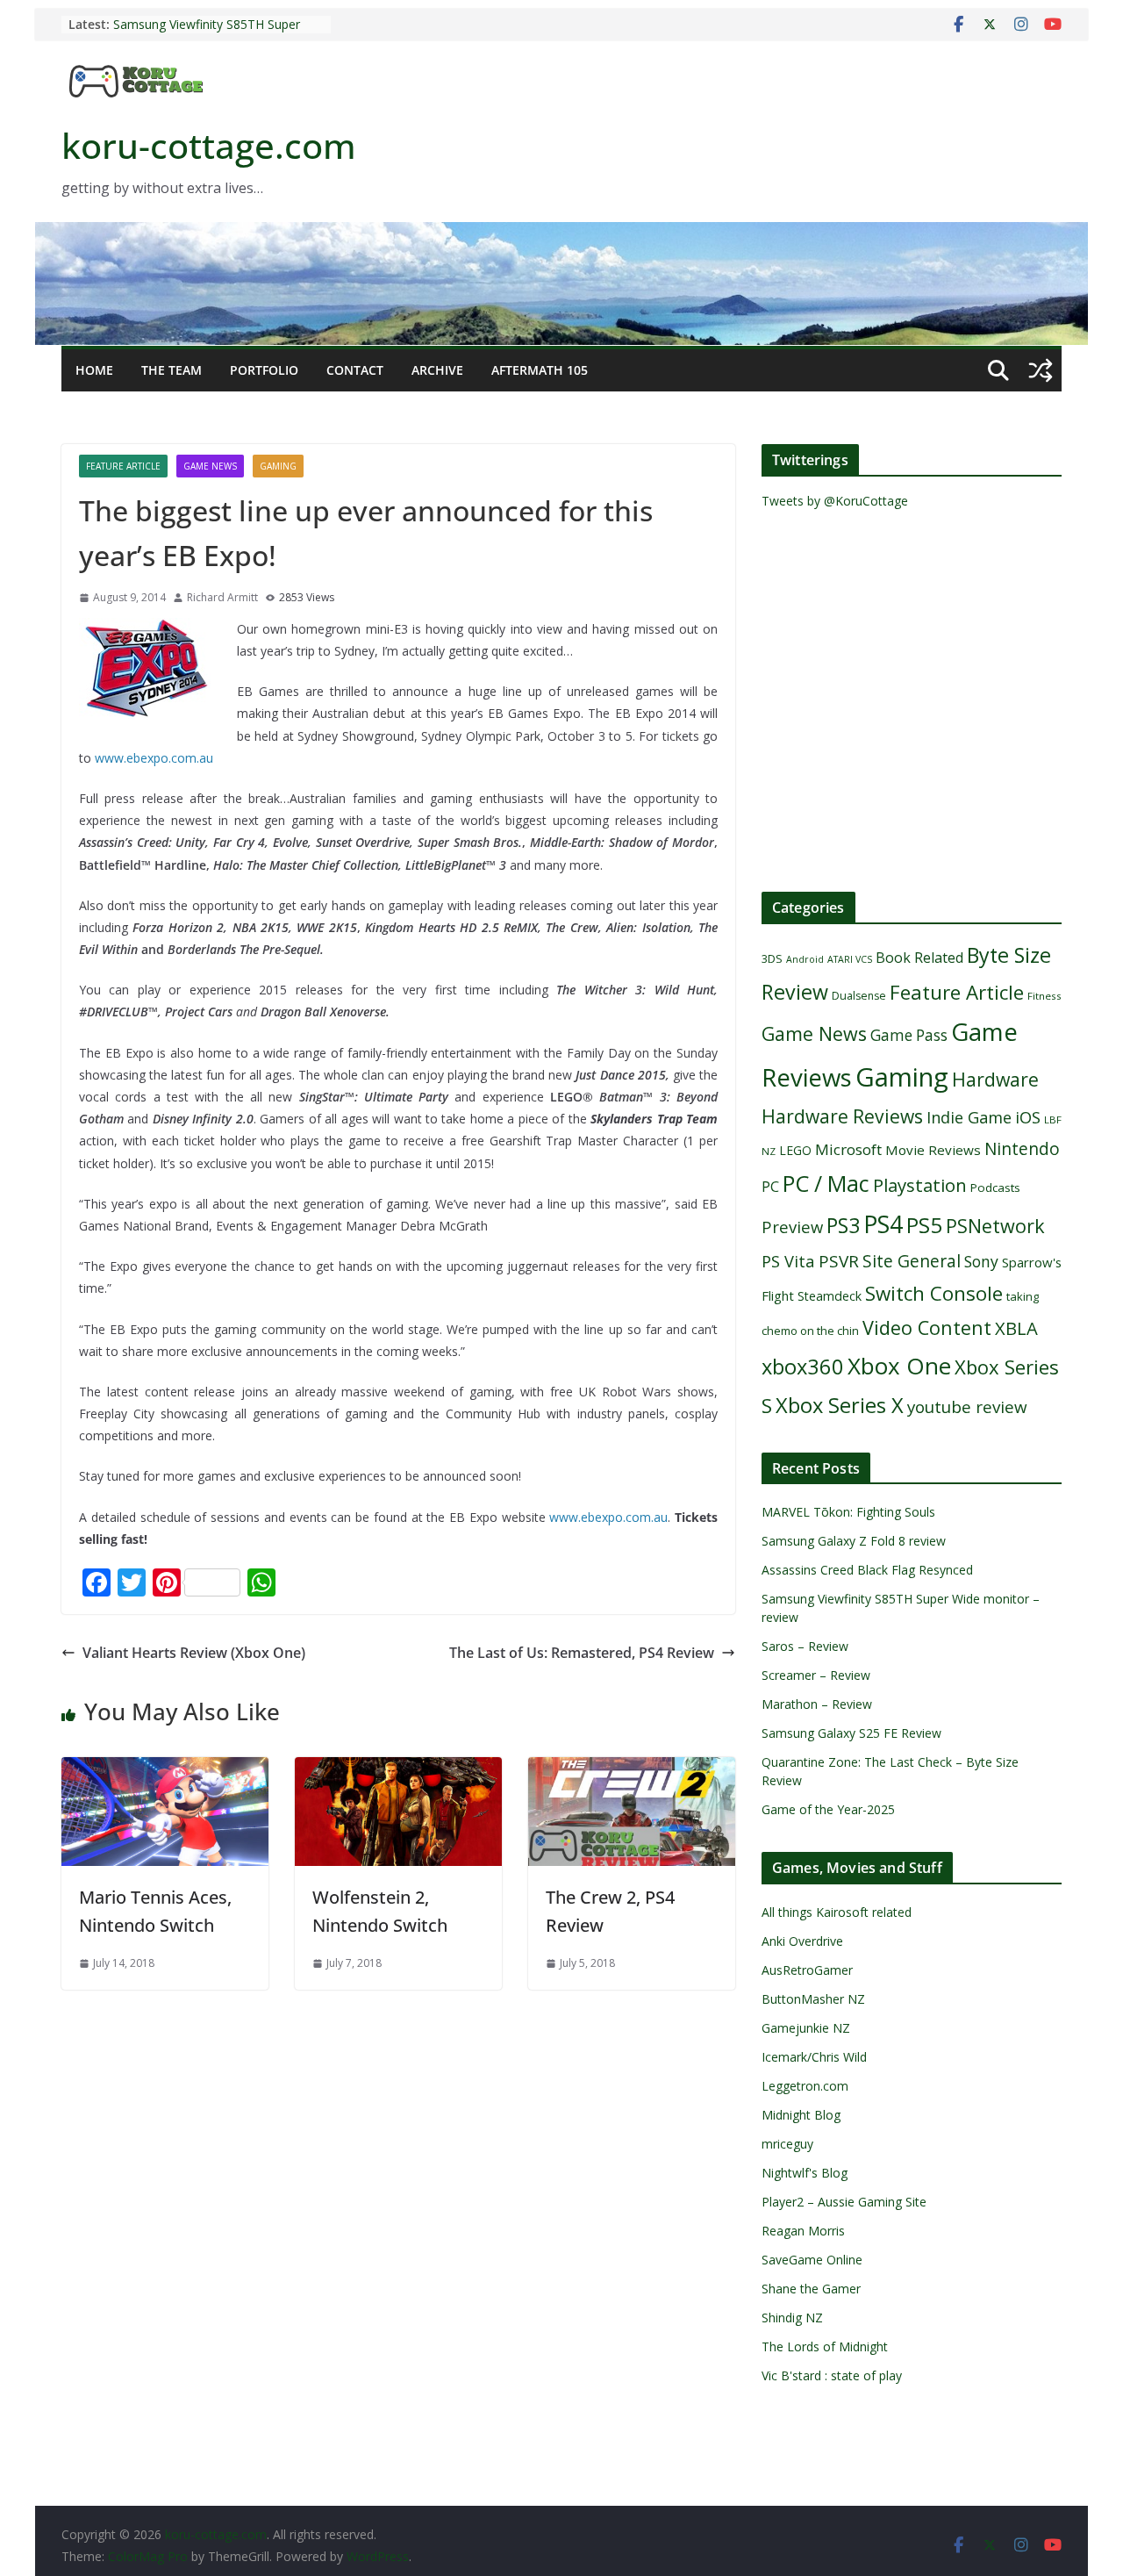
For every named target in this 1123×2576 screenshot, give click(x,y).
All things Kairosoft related (837, 1912)
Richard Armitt (222, 597)
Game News (210, 466)
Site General (912, 1261)
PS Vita (788, 1261)
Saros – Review (805, 1646)
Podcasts (995, 1188)
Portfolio (264, 370)
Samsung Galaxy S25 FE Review (851, 1733)
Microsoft (848, 1149)
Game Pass (909, 1035)
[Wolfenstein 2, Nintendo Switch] (398, 1769)
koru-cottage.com (209, 145)
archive (437, 370)
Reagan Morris (803, 2231)
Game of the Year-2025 (828, 1809)
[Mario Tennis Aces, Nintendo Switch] (165, 1769)
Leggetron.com (805, 2086)
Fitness (1044, 996)
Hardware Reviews (842, 1116)
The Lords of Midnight (825, 2346)
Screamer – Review (816, 1675)
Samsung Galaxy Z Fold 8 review (855, 1541)
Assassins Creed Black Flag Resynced (867, 1570)
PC (770, 1187)
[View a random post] (1041, 370)
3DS (772, 958)
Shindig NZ (792, 2318)
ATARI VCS (850, 959)
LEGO (795, 1150)
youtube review (967, 1407)
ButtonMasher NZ (813, 1999)
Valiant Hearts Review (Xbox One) (194, 1653)
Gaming (278, 466)
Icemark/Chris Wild (814, 2057)
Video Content (927, 1327)
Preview (792, 1227)
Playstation (920, 1185)
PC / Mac (826, 1183)
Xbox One (899, 1366)
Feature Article (123, 466)
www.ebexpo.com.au (154, 758)
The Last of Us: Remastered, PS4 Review (582, 1653)
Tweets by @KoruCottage (835, 501)
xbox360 (803, 1367)
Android (805, 959)
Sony (981, 1261)
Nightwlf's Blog (805, 2173)
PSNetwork (995, 1226)
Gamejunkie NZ (806, 2028)
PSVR (839, 1261)
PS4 (883, 1224)
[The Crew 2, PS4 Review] (632, 1769)
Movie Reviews (933, 1150)
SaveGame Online (812, 2260)
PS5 (924, 1225)
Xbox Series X (840, 1405)
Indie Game (969, 1117)
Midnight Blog (801, 2115)
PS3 (843, 1225)
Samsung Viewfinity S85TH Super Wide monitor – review (207, 33)
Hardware (995, 1079)
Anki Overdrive (802, 1941)
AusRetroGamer (807, 1970)
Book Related (919, 958)
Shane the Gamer (811, 2289)
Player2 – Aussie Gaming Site (844, 2202)
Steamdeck (830, 1296)
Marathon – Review (817, 1704)
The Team (172, 370)
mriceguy (787, 2144)
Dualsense (859, 996)
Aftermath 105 (540, 370)
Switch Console (934, 1293)
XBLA (1016, 1328)
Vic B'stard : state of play (832, 2375)
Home (94, 370)
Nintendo (1022, 1148)
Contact (355, 370)
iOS (1028, 1117)
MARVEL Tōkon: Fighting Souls (848, 1512)
